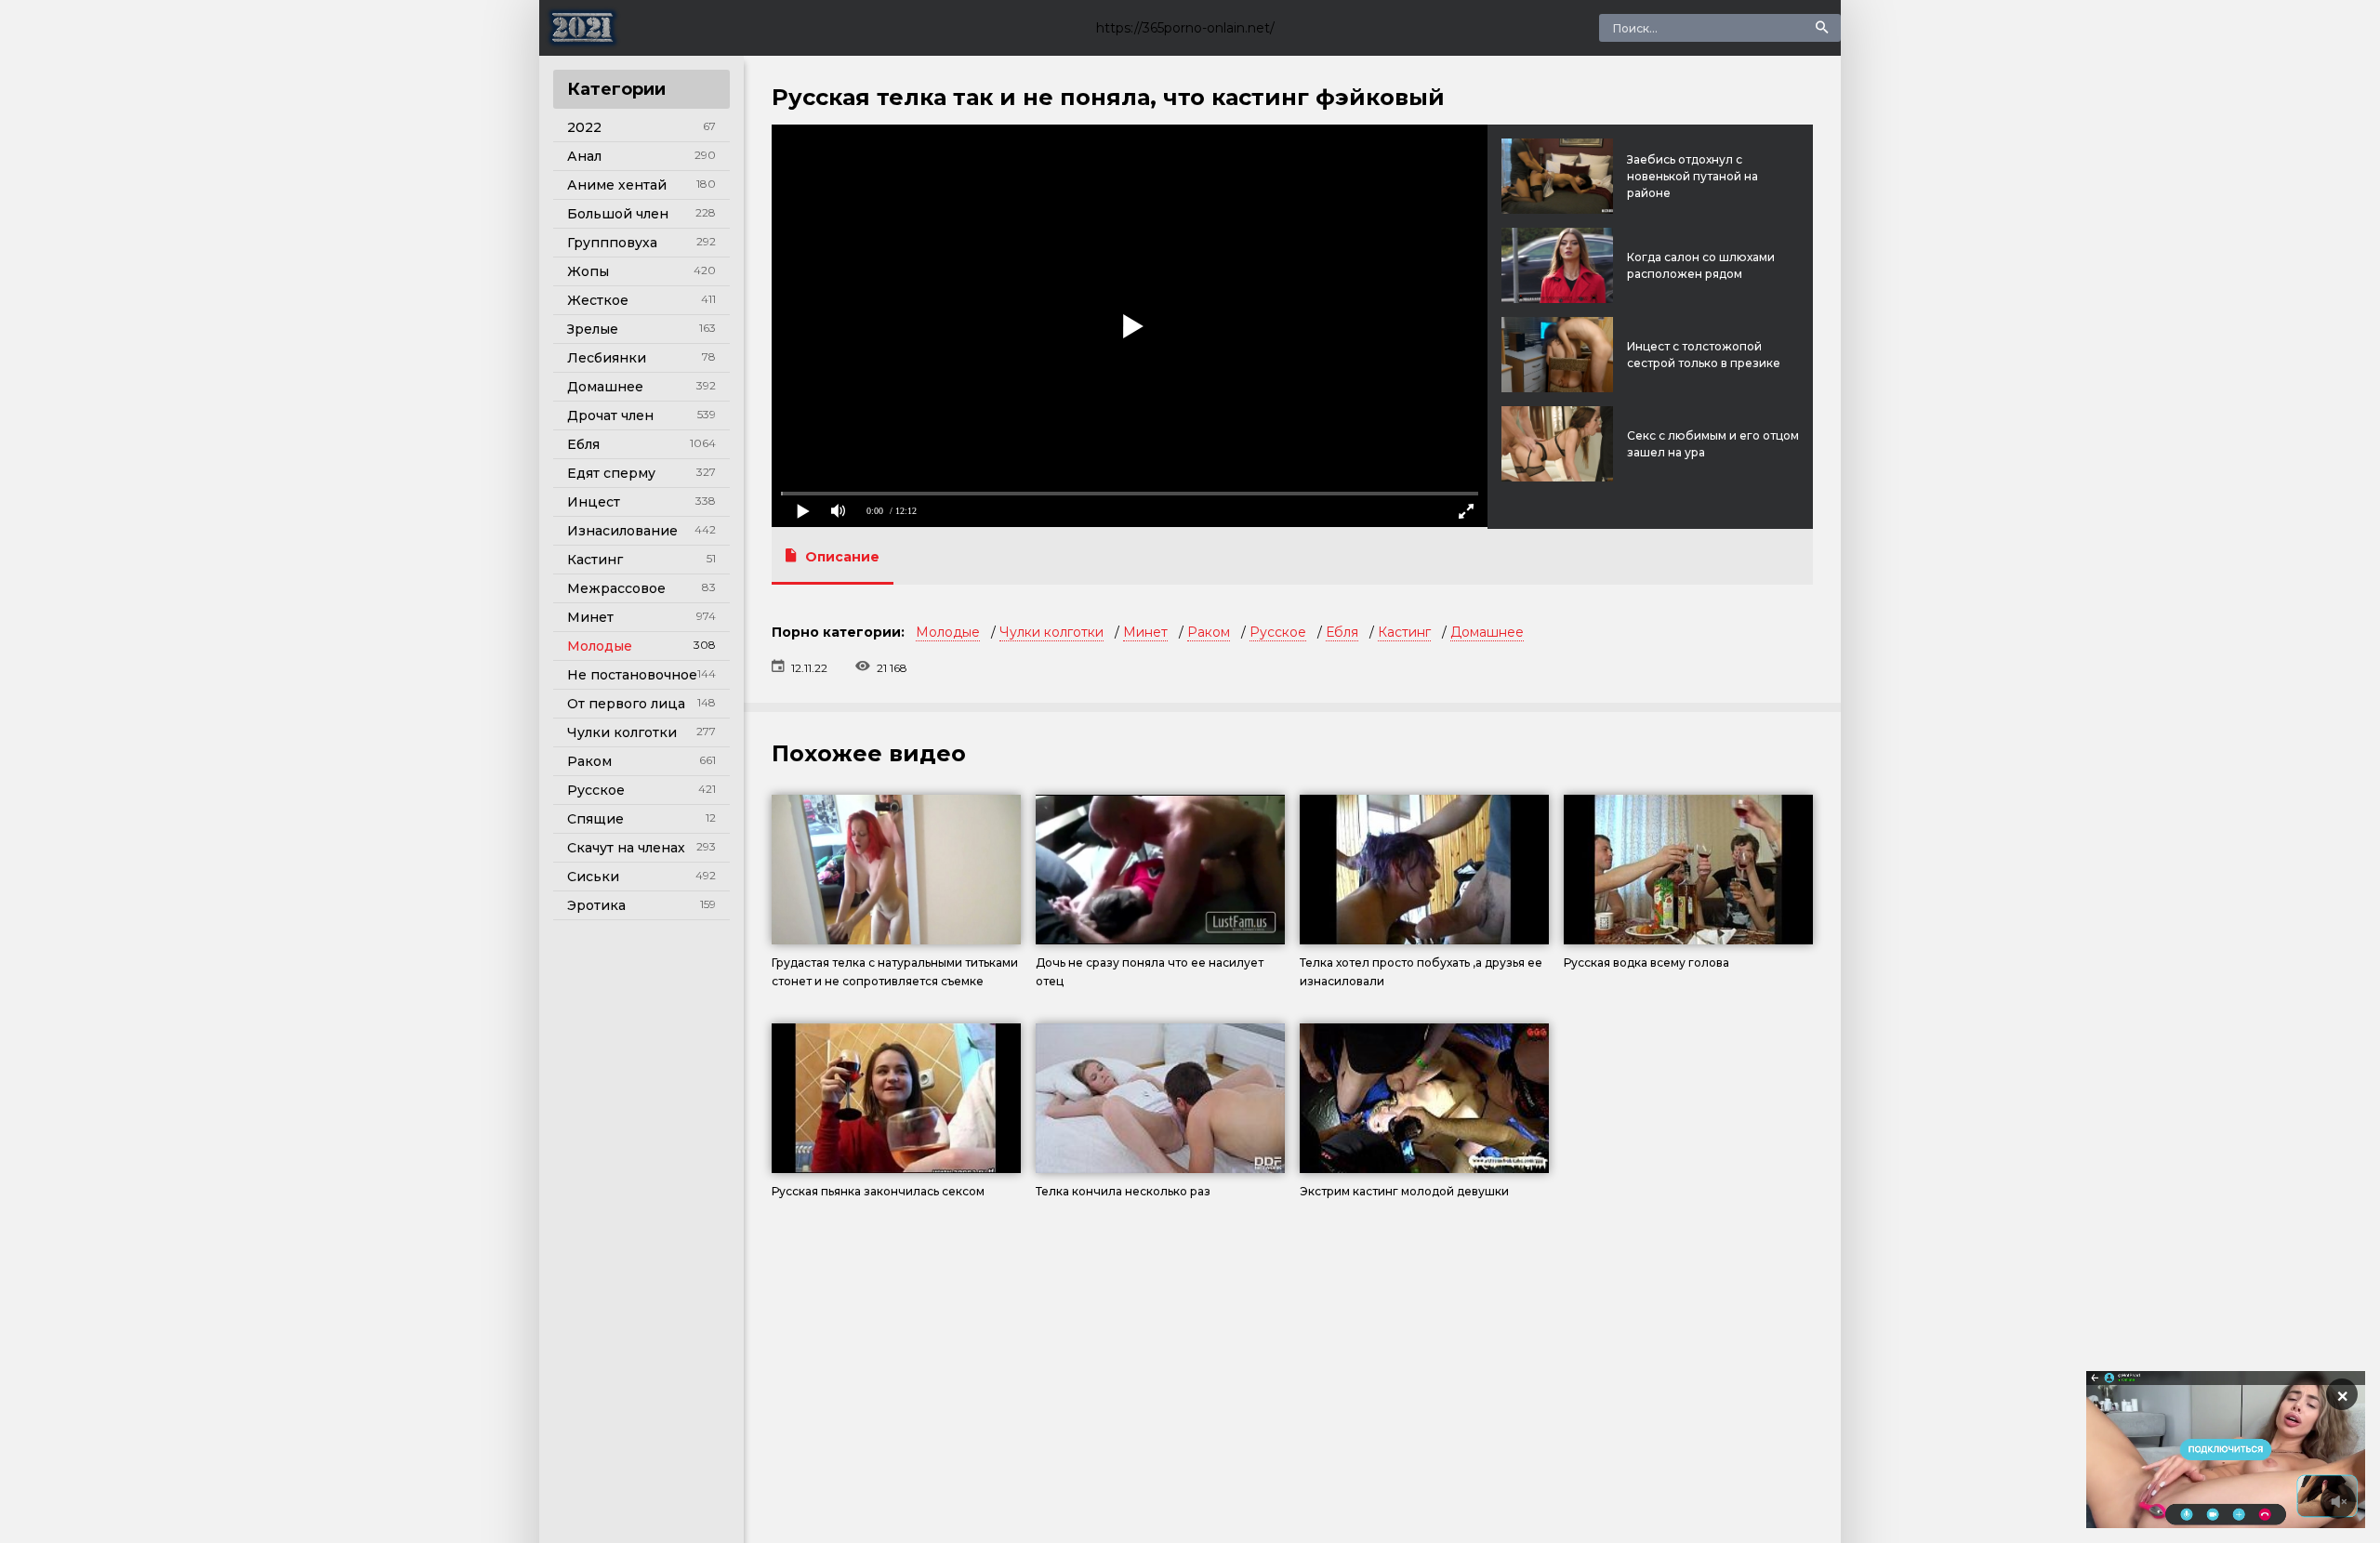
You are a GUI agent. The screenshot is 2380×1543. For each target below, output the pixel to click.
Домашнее (605, 387)
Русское (596, 790)
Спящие (595, 819)
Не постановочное (632, 675)
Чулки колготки (622, 732)
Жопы (588, 271)
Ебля (583, 444)
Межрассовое (616, 588)
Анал (584, 156)
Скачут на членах (626, 848)
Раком (589, 761)
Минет (590, 617)
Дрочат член (610, 415)
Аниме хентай (617, 185)
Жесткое (598, 300)
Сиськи (593, 877)
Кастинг (595, 560)
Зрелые (593, 329)
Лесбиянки (607, 358)
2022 (584, 127)
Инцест (594, 502)
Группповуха (612, 243)
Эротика (596, 905)
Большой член (618, 214)
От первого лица (626, 704)
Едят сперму (611, 473)
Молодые (600, 646)
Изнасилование (622, 531)
